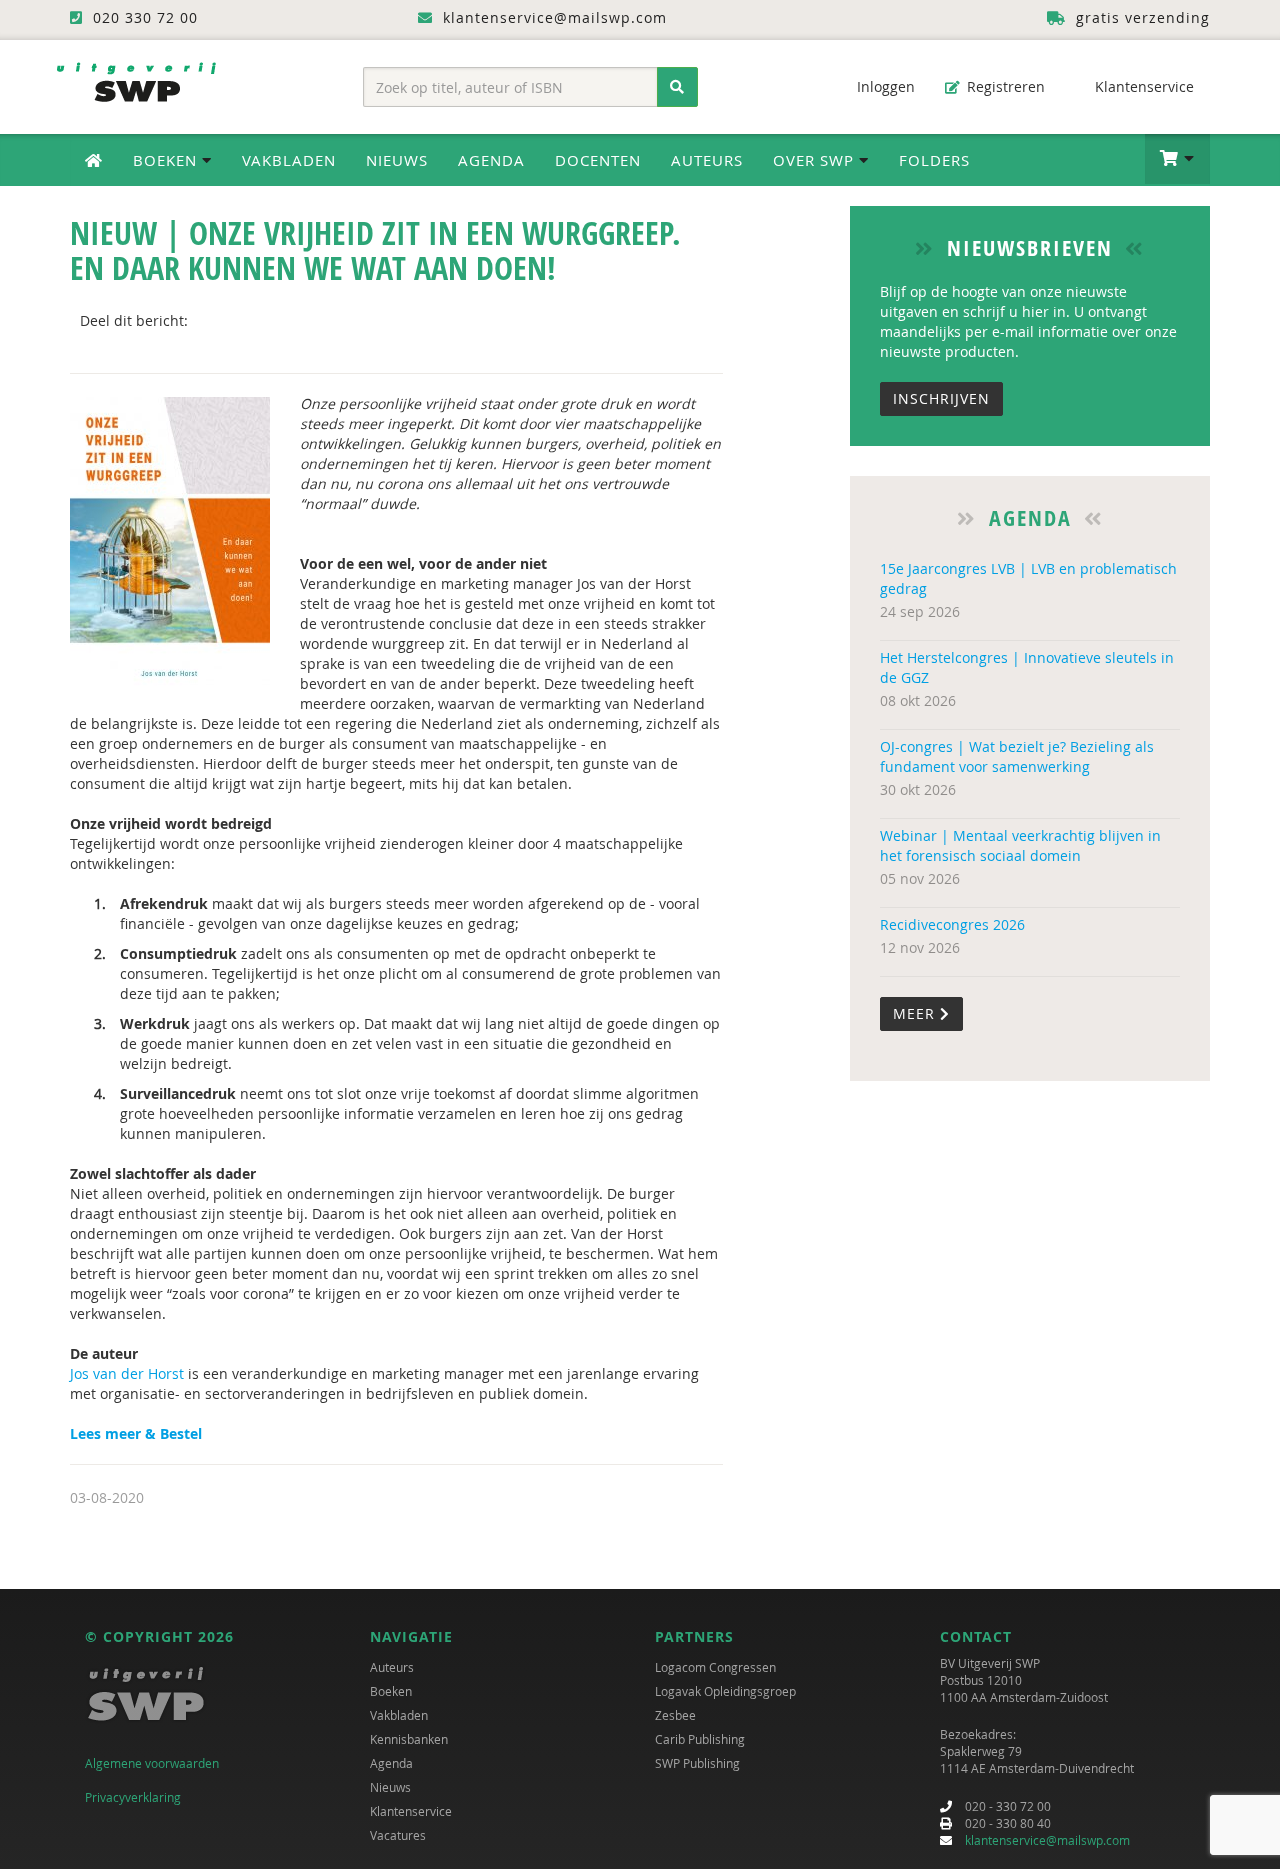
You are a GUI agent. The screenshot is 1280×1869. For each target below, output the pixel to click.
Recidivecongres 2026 (952, 924)
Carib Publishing (700, 1739)
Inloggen (884, 86)
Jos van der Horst (127, 1373)
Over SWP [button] (816, 160)
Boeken (391, 1691)
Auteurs (707, 160)
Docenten (598, 160)
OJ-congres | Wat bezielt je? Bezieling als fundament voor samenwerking (1017, 756)
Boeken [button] (167, 160)
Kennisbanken (409, 1739)
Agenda (491, 160)
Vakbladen (289, 160)
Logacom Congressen (715, 1667)
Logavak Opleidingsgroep (725, 1691)
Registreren (1004, 86)
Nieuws (397, 160)
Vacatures (398, 1835)
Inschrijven (941, 398)
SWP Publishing (697, 1763)
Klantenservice (1142, 86)
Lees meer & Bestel (136, 1433)
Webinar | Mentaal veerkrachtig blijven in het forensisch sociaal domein (1020, 845)
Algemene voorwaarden (152, 1763)
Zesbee (675, 1715)
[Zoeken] (677, 87)
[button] (1177, 159)
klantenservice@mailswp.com (1047, 1840)
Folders (934, 160)
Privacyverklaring (133, 1797)
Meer (916, 1013)
